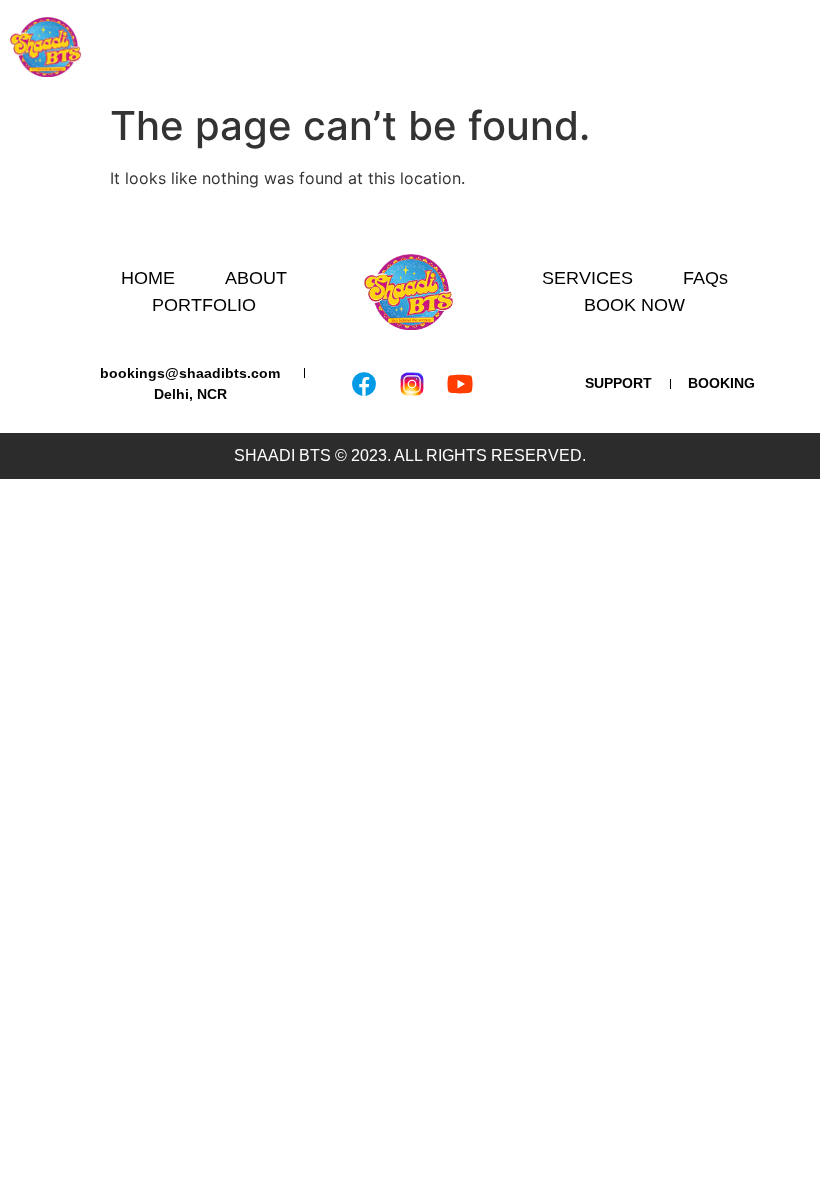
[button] (804, 46)
